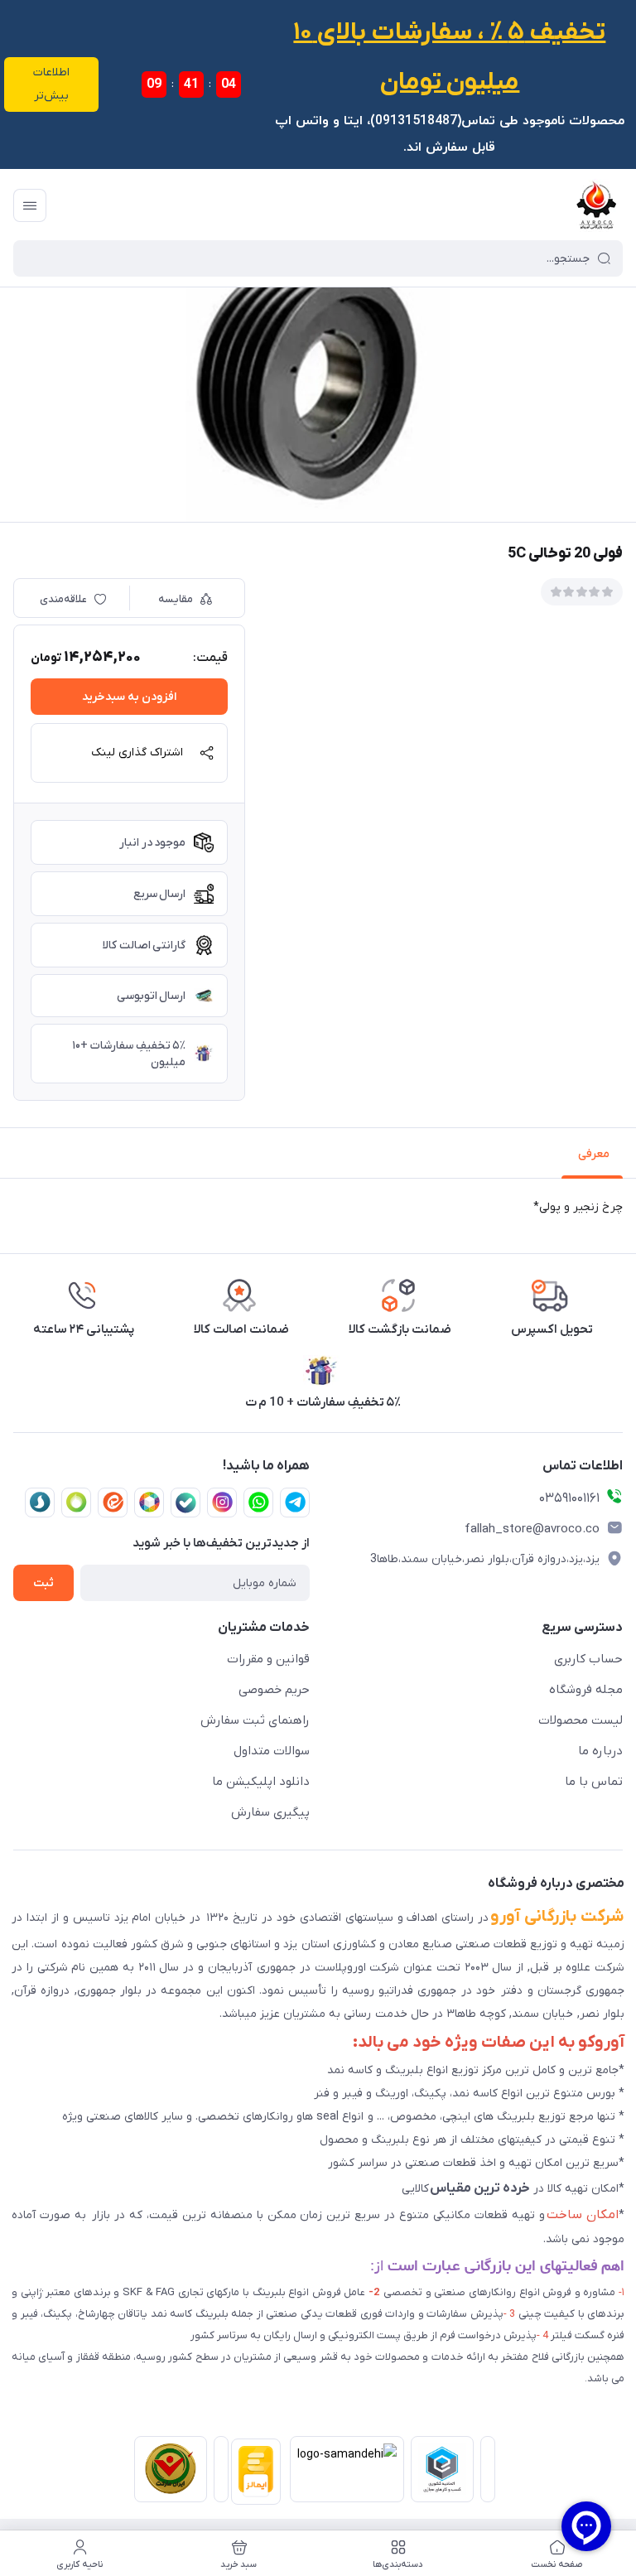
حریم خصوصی (274, 1690)
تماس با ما (594, 1782)
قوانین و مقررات (268, 1659)
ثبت (43, 1583)
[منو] (30, 205)
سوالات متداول (272, 1751)
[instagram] (222, 1503)
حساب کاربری (588, 1659)
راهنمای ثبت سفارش (255, 1720)
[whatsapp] (258, 1503)
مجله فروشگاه (586, 1690)
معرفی (594, 1154)
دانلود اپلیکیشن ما (261, 1782)
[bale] (185, 1503)
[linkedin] (113, 1503)
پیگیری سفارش (270, 1812)
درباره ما (600, 1751)
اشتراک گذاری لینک (137, 753)
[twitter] (149, 1503)
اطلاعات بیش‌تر (51, 84)
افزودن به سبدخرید (129, 697)
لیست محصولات (581, 1720)
